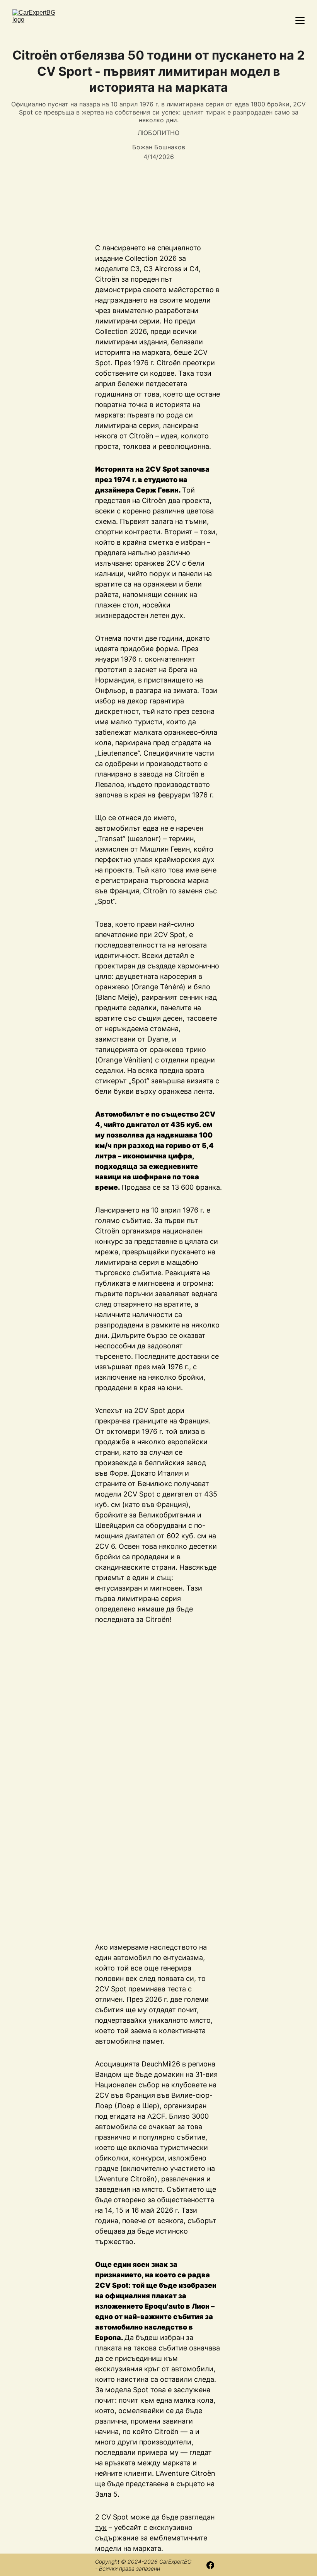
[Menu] (300, 21)
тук (101, 2527)
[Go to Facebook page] (210, 2565)
